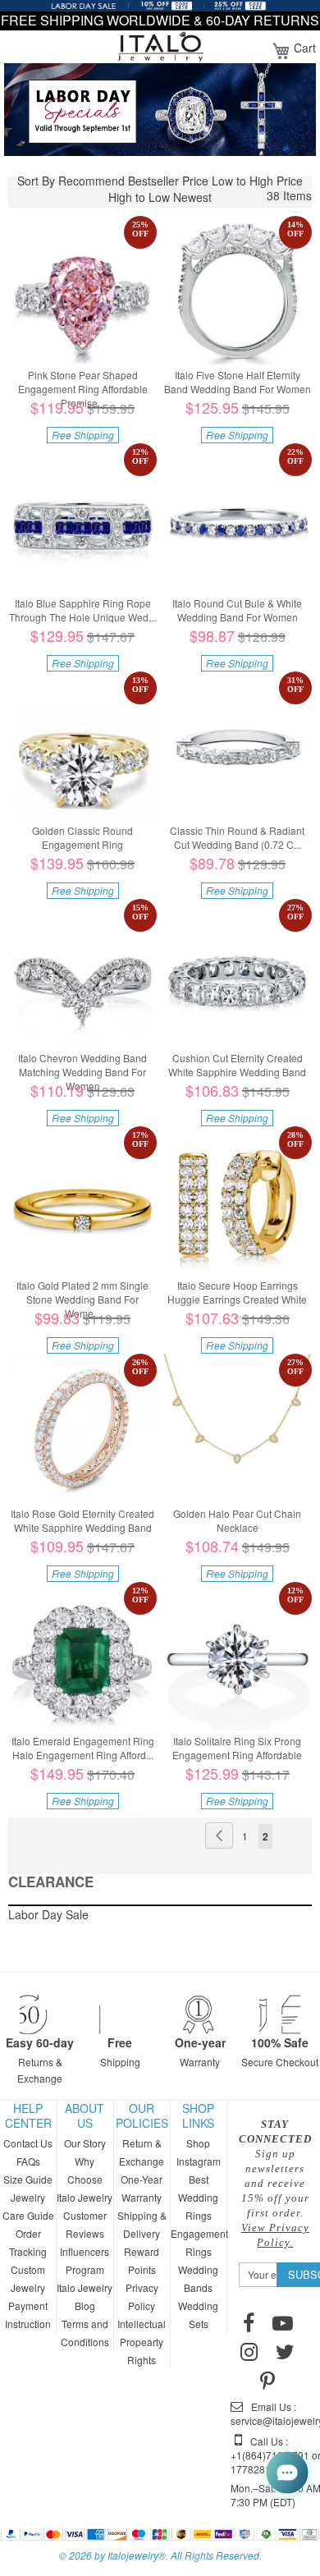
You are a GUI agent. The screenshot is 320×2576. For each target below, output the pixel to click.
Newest (192, 197)
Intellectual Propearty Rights (142, 2342)
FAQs (28, 2161)
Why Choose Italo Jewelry (85, 2179)
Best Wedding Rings (198, 2197)
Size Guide (28, 2179)
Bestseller (153, 181)
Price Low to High (228, 181)
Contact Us (28, 2143)
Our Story (85, 2143)
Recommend (91, 181)
